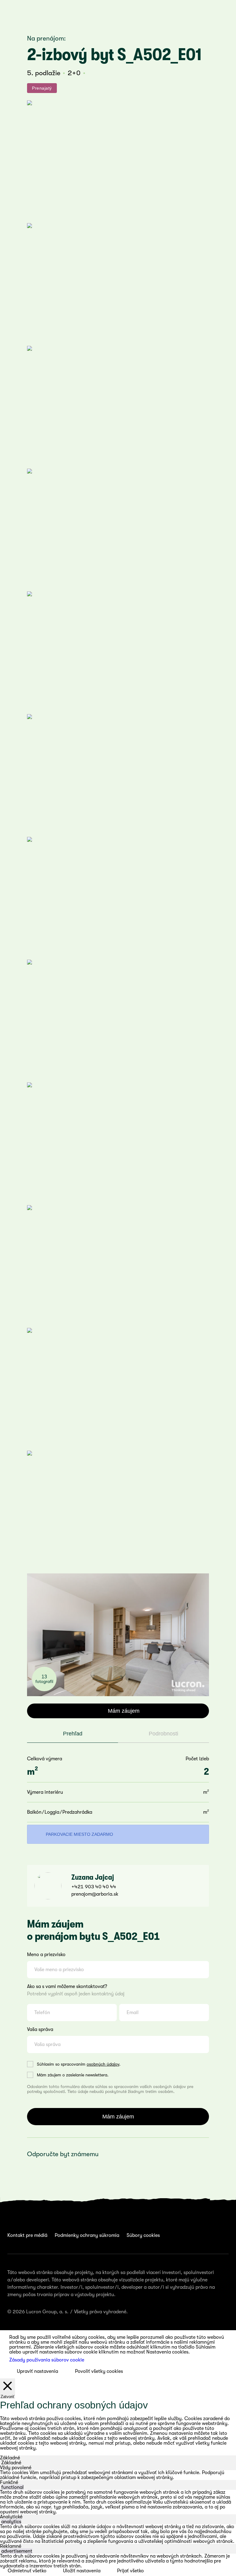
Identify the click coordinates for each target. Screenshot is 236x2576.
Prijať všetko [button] (130, 2571)
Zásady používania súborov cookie (47, 2360)
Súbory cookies (143, 2235)
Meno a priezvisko (46, 1955)
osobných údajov (103, 2064)
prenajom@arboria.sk (95, 1894)
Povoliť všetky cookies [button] (99, 2371)
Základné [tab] (10, 2458)
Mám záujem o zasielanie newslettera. (73, 2075)
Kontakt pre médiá (27, 2235)
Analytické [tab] (11, 2517)
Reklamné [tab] (11, 2546)
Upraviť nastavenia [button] (37, 2371)
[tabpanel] (118, 2475)
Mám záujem (124, 1711)
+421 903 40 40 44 (94, 1887)
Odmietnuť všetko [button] (27, 2571)
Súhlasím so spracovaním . (79, 2064)
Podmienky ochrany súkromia (87, 2235)
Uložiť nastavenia (82, 2571)
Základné (11, 2463)
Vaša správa (40, 2029)
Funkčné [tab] (9, 2482)
